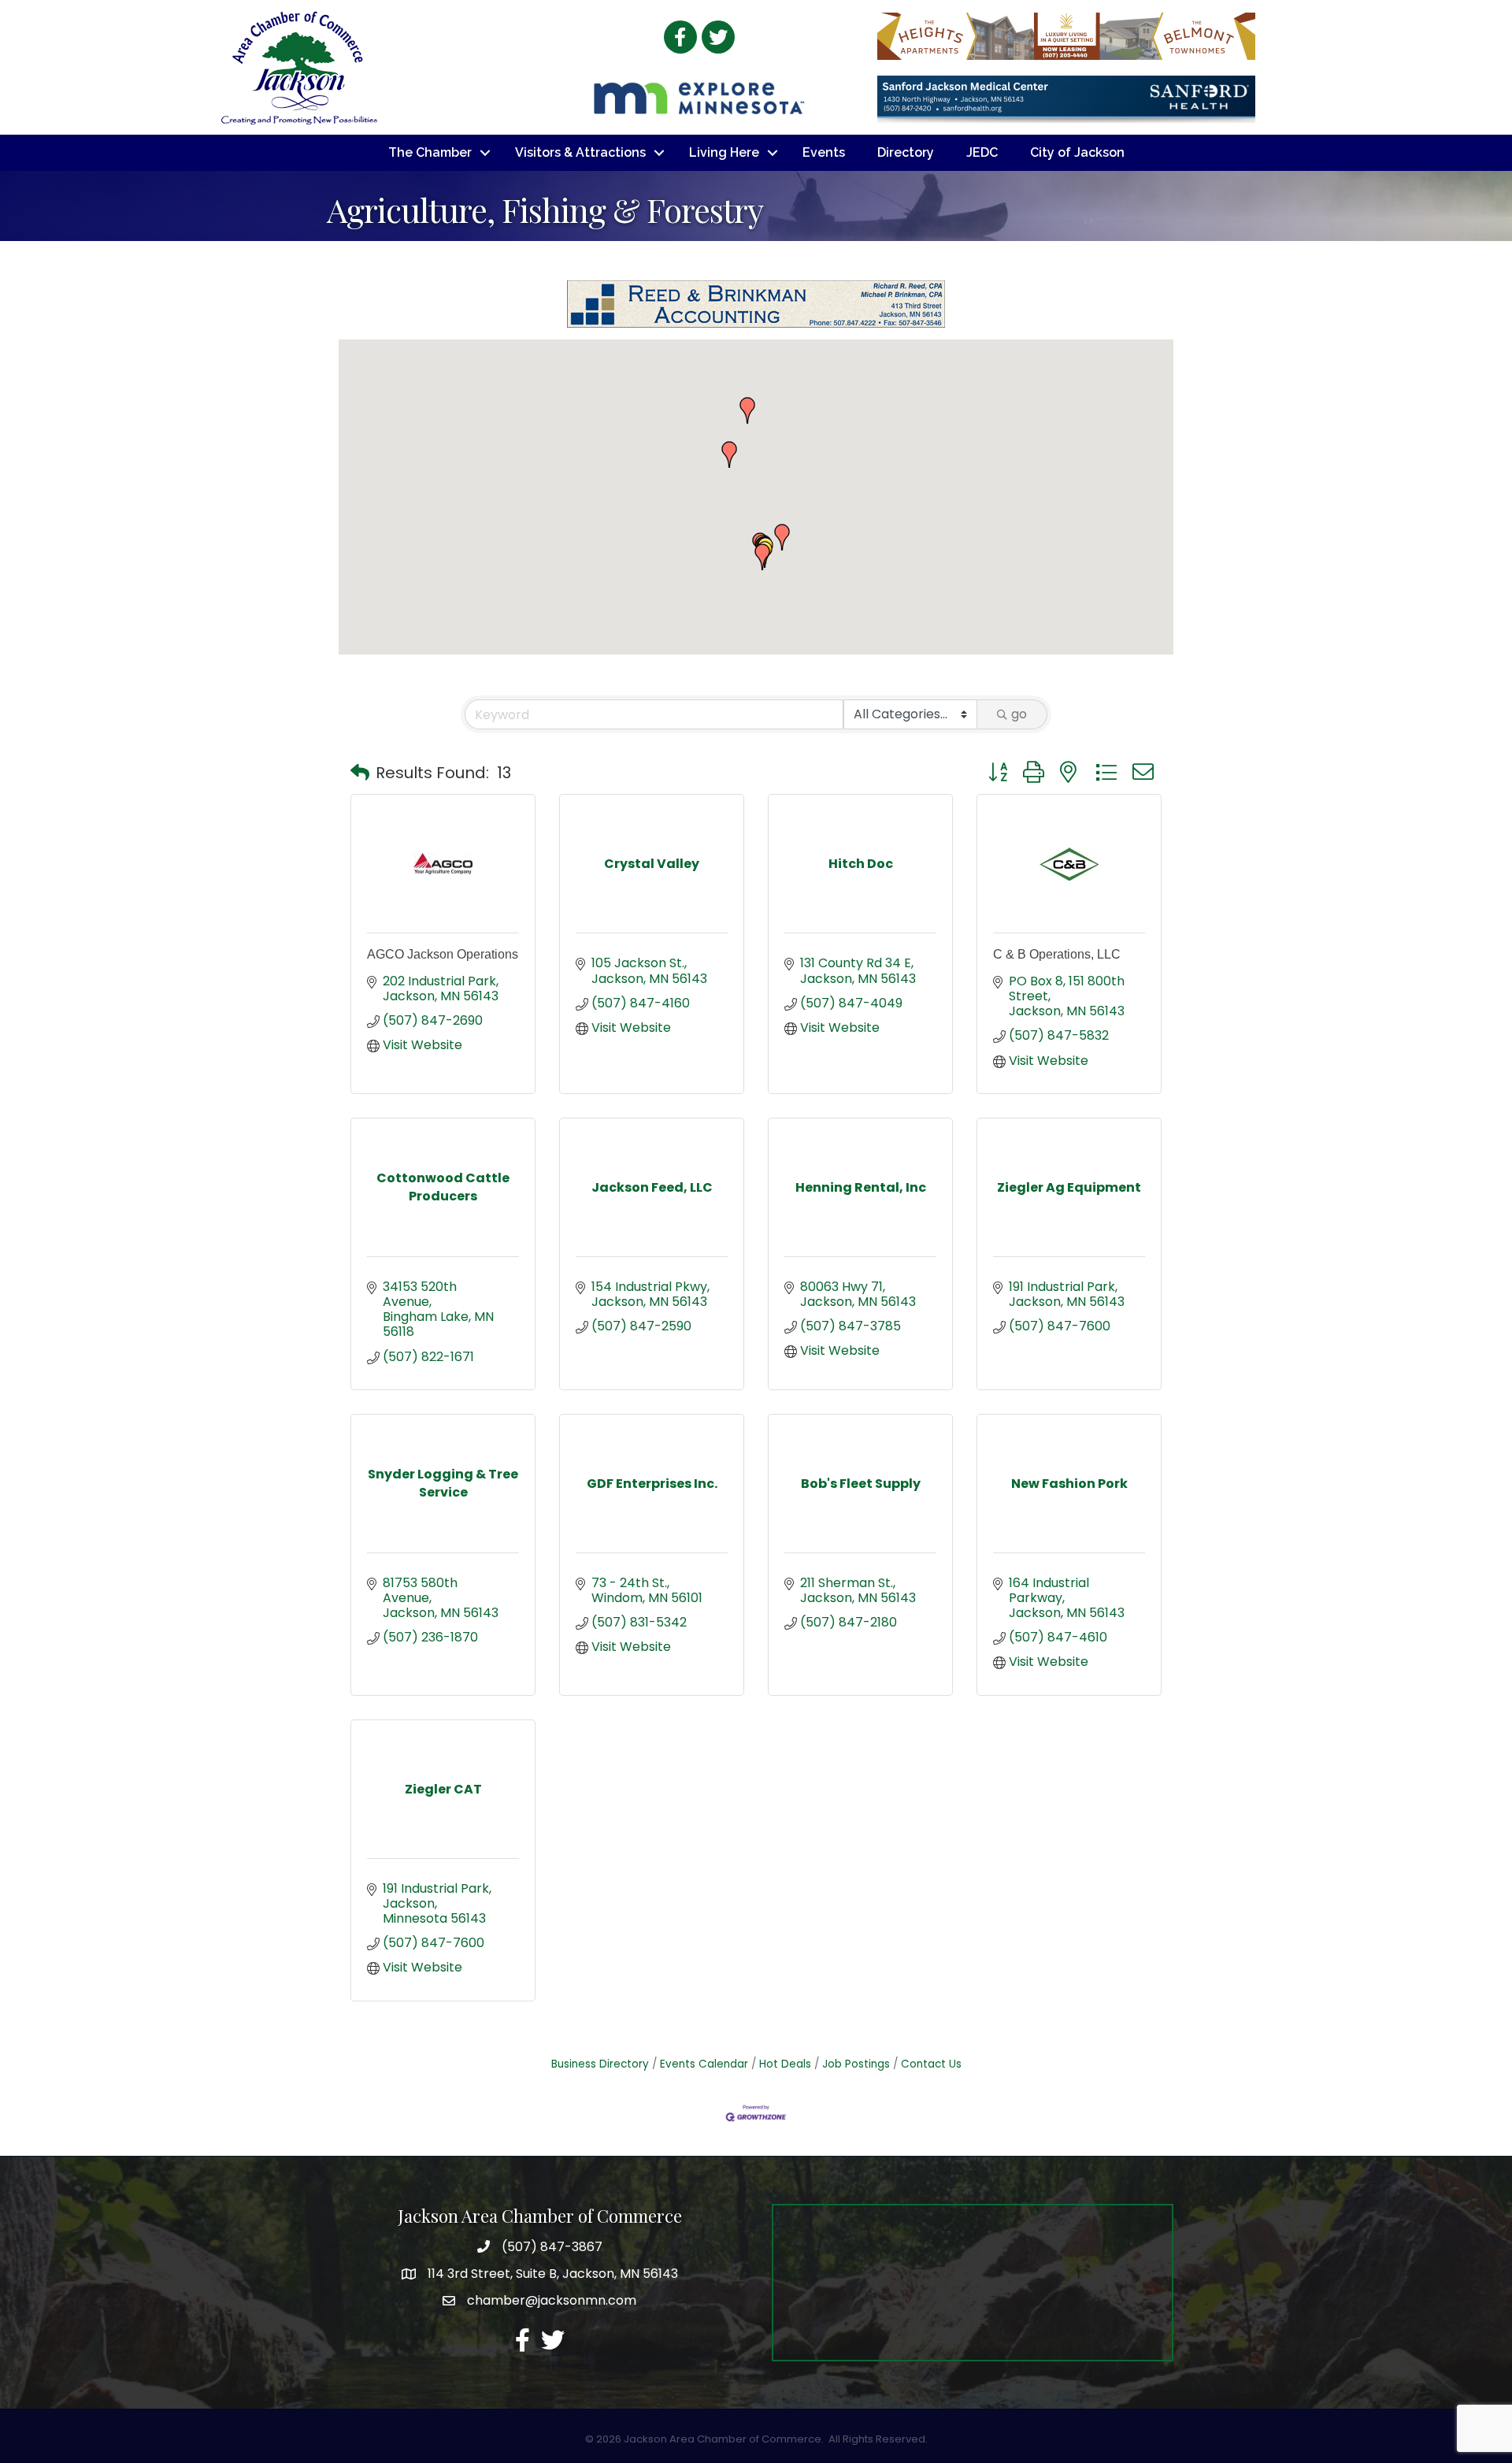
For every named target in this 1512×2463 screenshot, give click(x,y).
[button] (762, 557)
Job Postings (856, 2064)
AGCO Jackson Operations (443, 954)
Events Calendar (704, 2064)
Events (824, 152)
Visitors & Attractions (580, 152)
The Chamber (430, 152)
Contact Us (931, 2064)
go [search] (1019, 714)
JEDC (982, 152)
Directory (906, 152)
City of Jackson (1077, 152)
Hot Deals (785, 2064)
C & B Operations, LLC (1057, 954)
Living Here (724, 152)
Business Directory (600, 2064)
